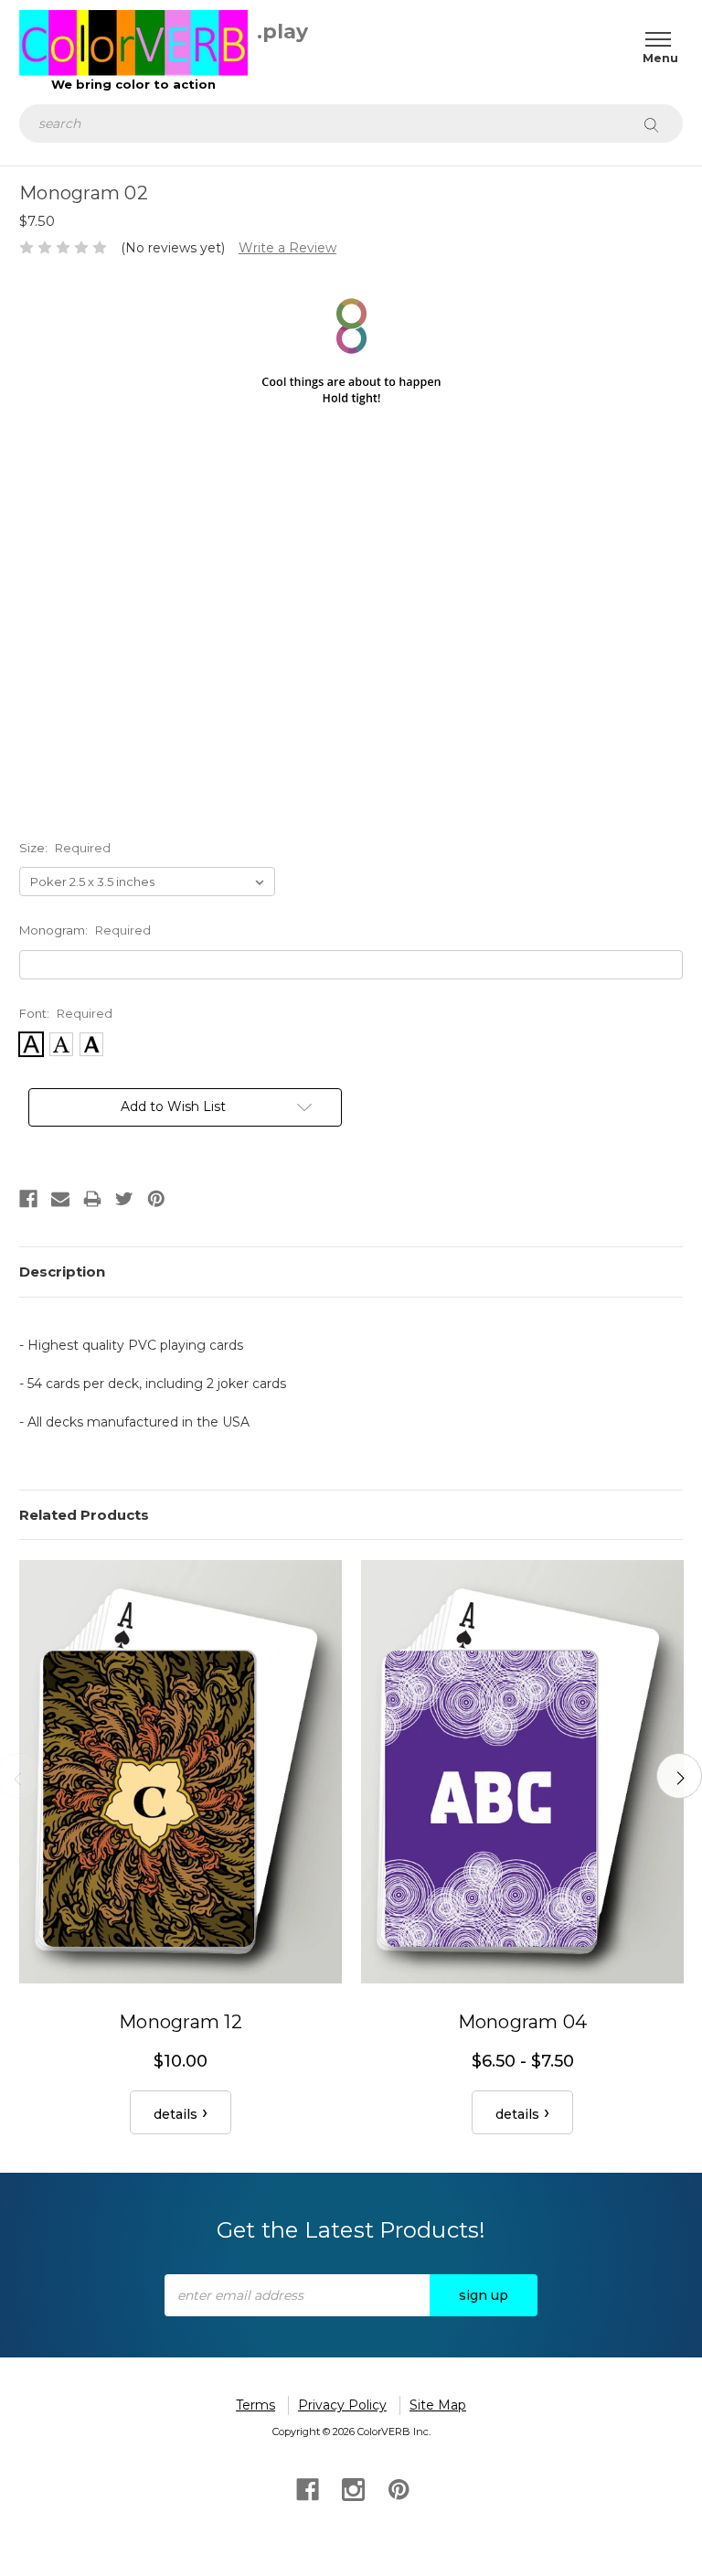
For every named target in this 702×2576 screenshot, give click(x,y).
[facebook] (306, 2488)
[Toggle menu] (654, 39)
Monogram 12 (181, 2022)
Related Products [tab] (84, 1515)
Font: (66, 1013)
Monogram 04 (523, 2022)
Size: (65, 848)
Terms (255, 2405)
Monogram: (85, 930)
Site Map (438, 2405)
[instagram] (351, 2488)
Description (62, 1272)
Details (175, 2114)
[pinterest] (397, 2488)
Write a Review (287, 248)
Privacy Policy (342, 2405)
